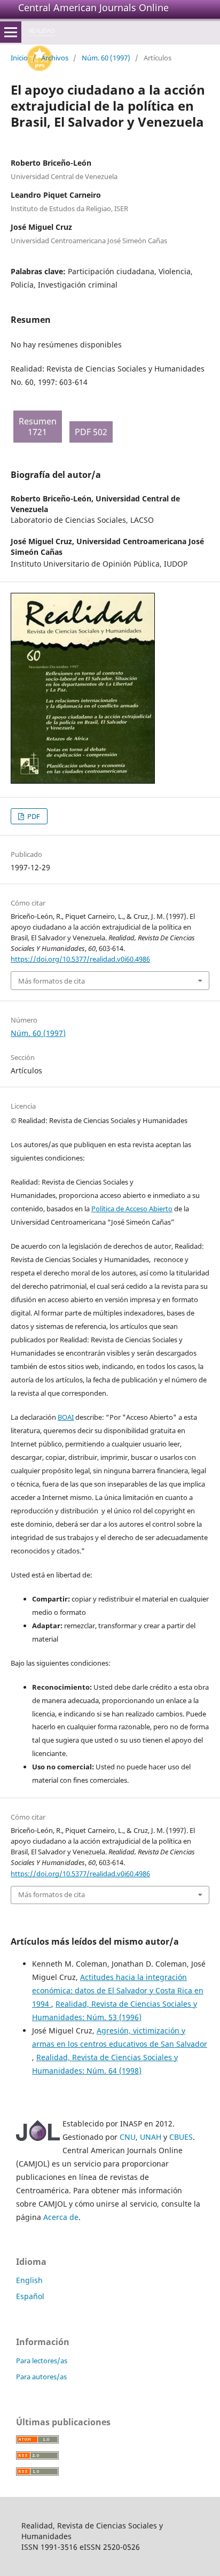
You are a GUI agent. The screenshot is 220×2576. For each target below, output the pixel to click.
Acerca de (61, 2217)
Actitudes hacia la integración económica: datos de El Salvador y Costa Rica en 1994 (118, 1990)
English (29, 2280)
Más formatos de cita (52, 981)
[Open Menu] (11, 32)
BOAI (66, 1417)
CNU (128, 2137)
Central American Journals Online (93, 7)
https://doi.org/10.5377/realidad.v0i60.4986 (80, 959)
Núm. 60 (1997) (106, 58)
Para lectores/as (42, 2361)
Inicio (19, 58)
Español (30, 2296)
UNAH (151, 2137)
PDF (33, 816)
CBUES (181, 2137)
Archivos (55, 58)
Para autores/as (41, 2377)
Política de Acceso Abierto (132, 1209)
